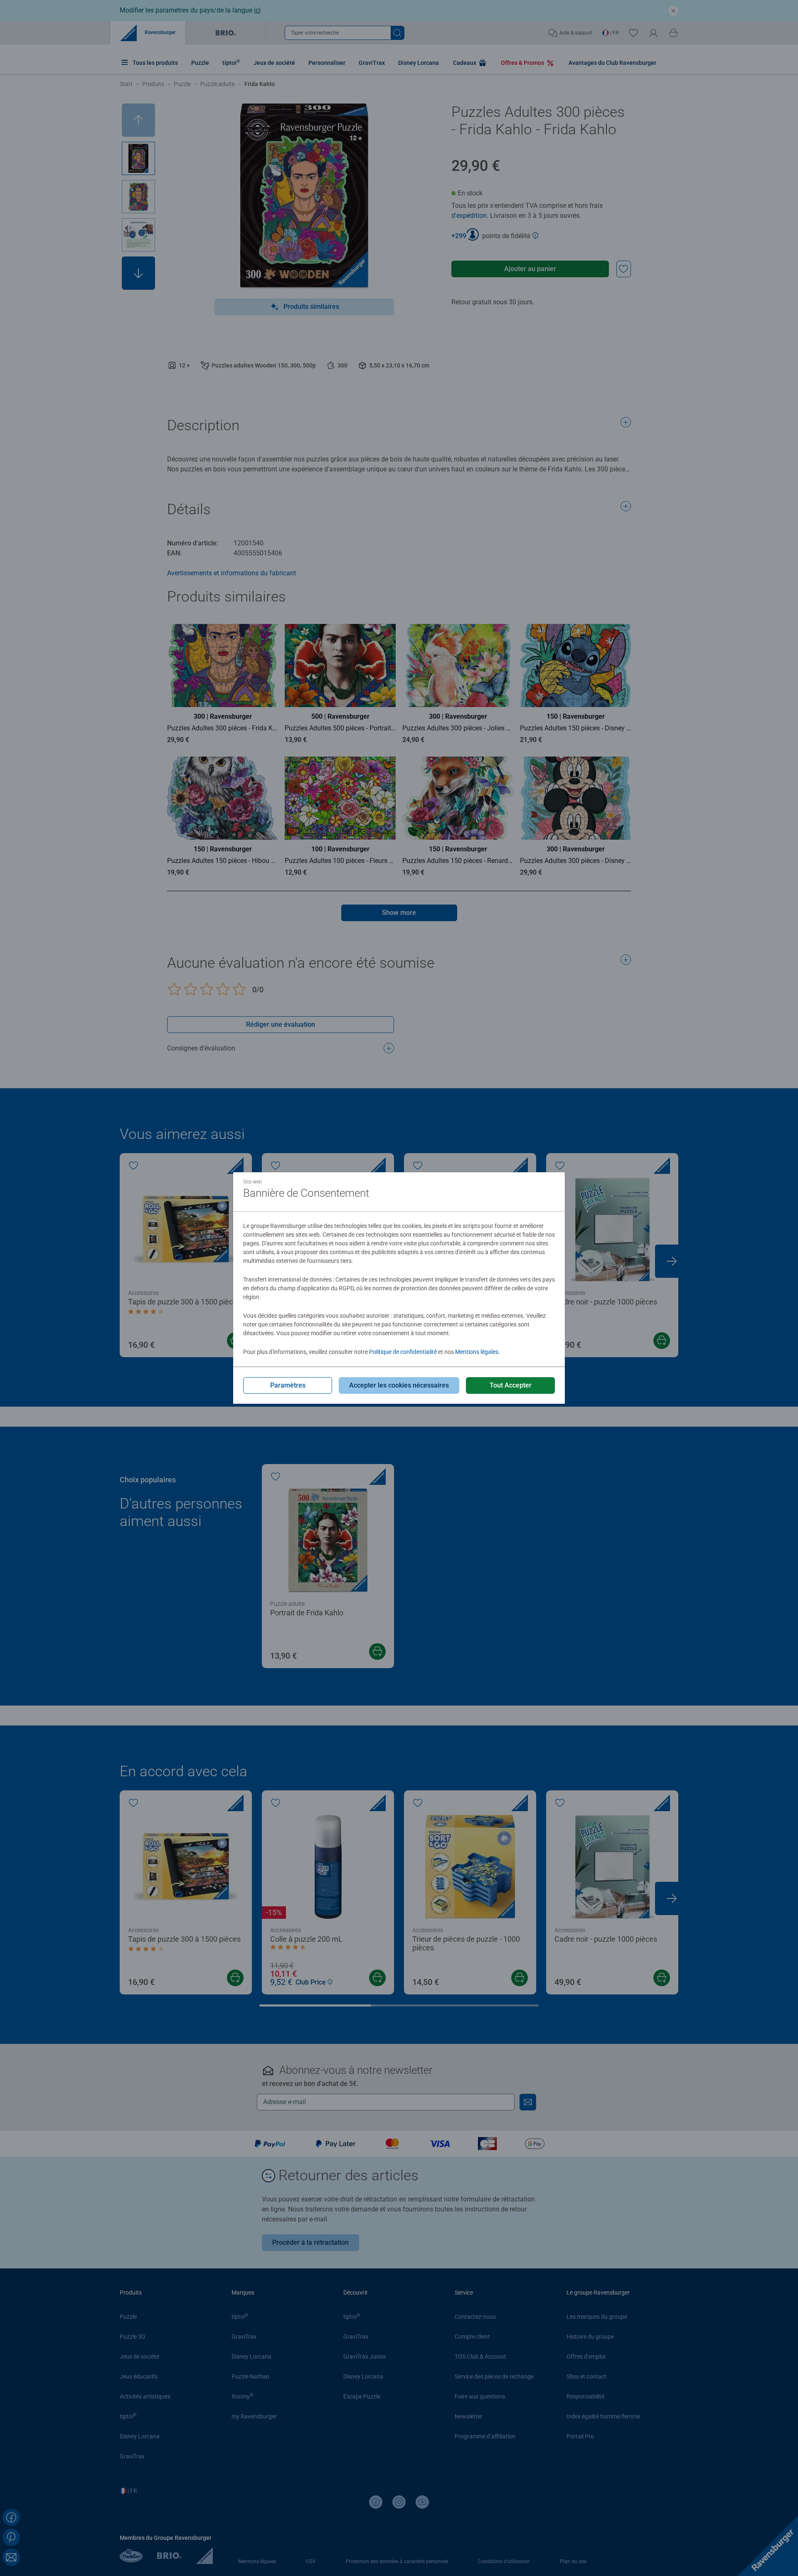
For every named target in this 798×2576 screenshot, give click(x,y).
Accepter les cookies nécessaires (399, 1385)
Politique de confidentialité (403, 1352)
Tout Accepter (511, 1385)
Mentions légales (477, 1352)
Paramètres (288, 1385)
